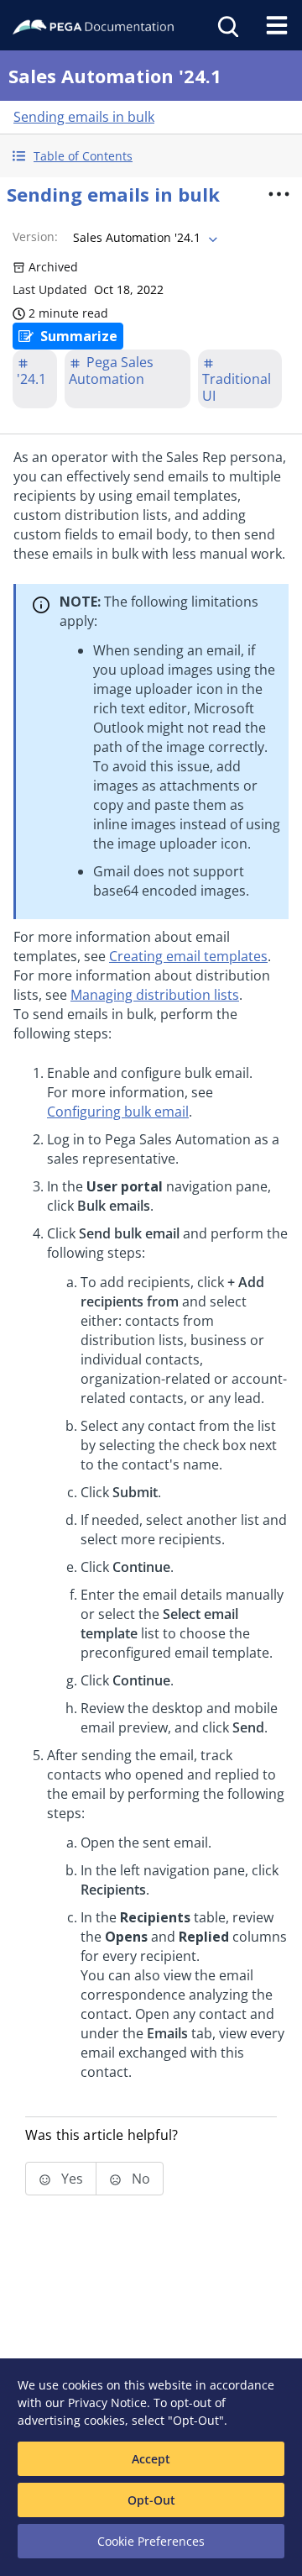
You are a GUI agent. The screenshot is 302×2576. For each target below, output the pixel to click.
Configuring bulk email (118, 1112)
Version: (35, 237)
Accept (151, 2459)
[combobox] (143, 238)
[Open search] (226, 25)
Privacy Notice (107, 2403)
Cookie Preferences (151, 2541)
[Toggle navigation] (277, 25)
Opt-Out (151, 2500)
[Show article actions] (279, 194)
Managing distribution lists (155, 995)
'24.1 (31, 379)
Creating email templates (188, 956)
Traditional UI (237, 387)
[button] (151, 156)
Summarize (79, 336)
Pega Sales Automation (111, 371)
